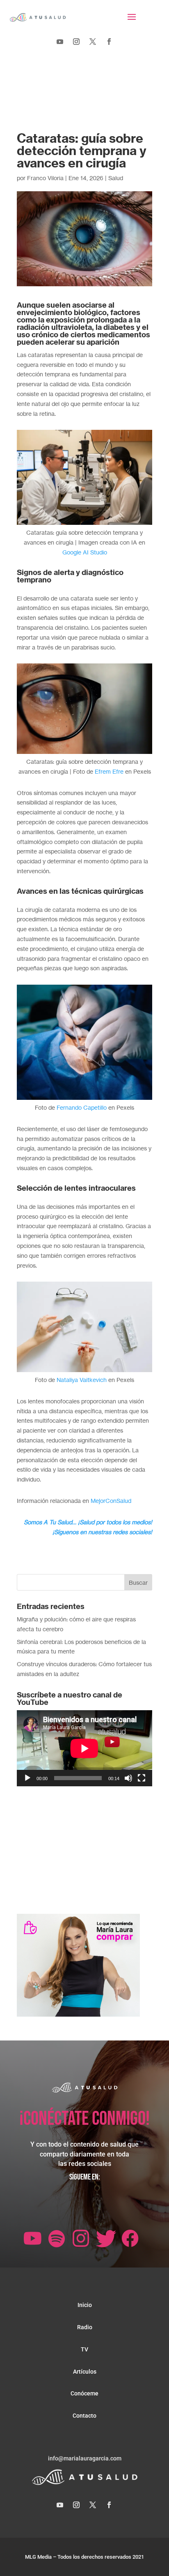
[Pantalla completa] (142, 1778)
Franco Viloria (45, 178)
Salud (116, 178)
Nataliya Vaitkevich (82, 1380)
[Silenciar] (128, 1778)
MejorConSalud (111, 1501)
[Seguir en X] (93, 42)
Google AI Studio (85, 552)
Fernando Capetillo (82, 1107)
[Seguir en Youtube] (60, 42)
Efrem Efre (109, 771)
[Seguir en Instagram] (76, 42)
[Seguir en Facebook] (109, 42)
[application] (84, 1748)
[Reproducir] (27, 1778)
